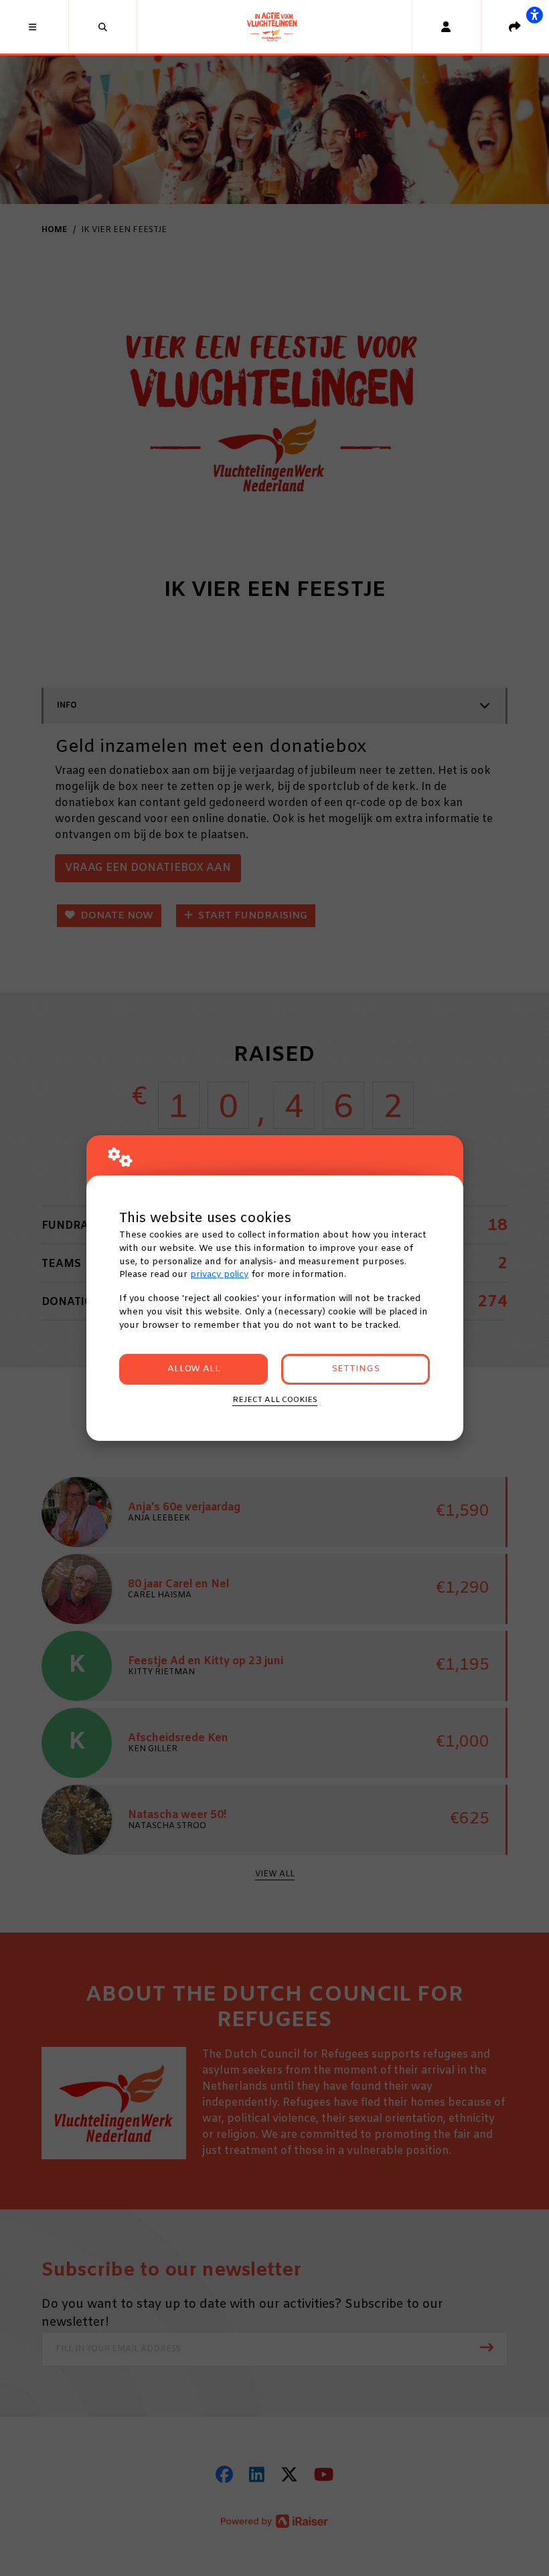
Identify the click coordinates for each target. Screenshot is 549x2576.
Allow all (194, 1369)
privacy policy (219, 1275)
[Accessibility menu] (534, 15)
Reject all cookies (275, 1400)
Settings (356, 1369)
